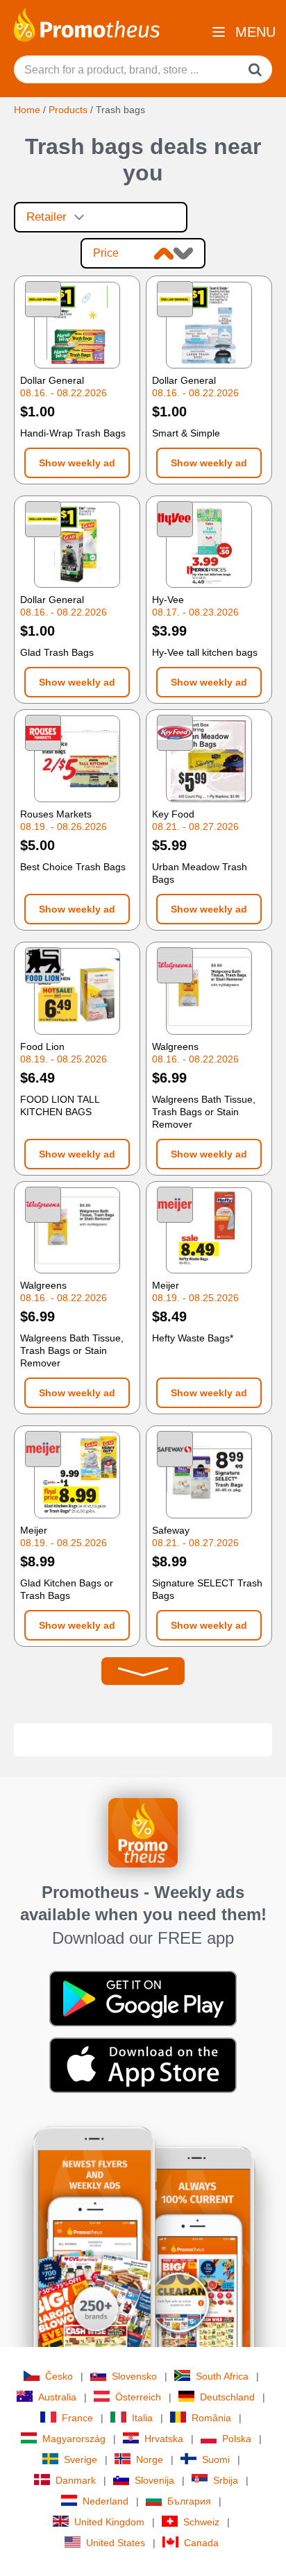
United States (116, 2543)
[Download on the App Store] (143, 2064)
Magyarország (74, 2439)
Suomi (216, 2459)
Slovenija (154, 2480)
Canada (201, 2543)
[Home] (87, 24)
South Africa (222, 2376)
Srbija (226, 2480)
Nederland (106, 2501)
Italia (142, 2418)
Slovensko (134, 2376)
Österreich (138, 2397)
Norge (150, 2459)
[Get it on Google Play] (143, 1997)
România (211, 2418)
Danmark (76, 2480)
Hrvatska (164, 2439)
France (77, 2418)
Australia (57, 2397)
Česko (59, 2376)
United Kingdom (109, 2522)
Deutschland (227, 2397)
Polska (237, 2439)
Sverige (81, 2459)
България (189, 2501)
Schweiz (201, 2522)
